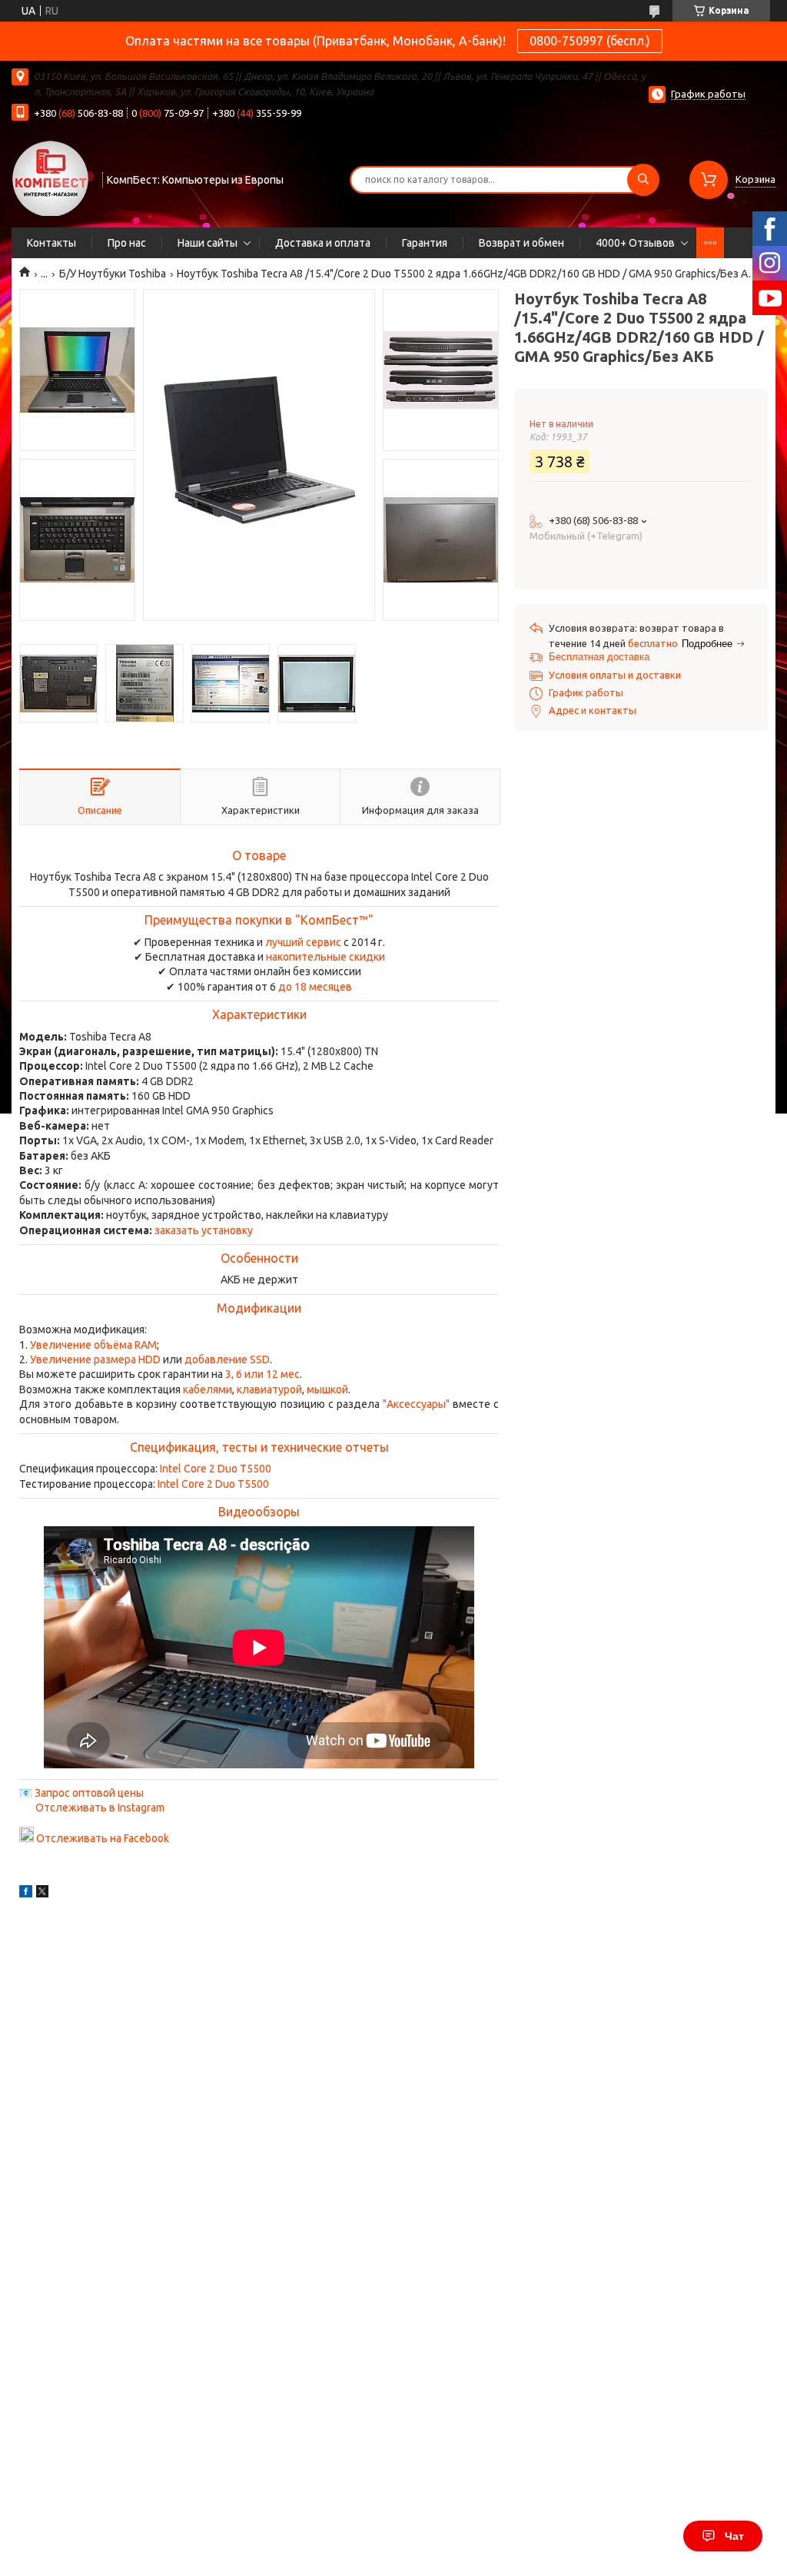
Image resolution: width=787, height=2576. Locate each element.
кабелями (208, 1389)
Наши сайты (208, 243)
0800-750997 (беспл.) (590, 41)
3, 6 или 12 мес (262, 1374)
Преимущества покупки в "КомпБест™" (259, 920)
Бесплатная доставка (599, 657)
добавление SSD (227, 1359)
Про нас (127, 243)
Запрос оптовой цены (89, 1793)
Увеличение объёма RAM (93, 1345)
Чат (734, 2536)
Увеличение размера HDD (95, 1359)
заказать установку (204, 1230)
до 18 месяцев (315, 987)
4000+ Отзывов (635, 243)
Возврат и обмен (521, 243)
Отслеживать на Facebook (103, 1838)
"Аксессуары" (416, 1404)
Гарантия (425, 243)
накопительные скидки (325, 957)
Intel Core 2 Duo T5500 (216, 1469)
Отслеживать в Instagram (100, 1808)
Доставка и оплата (323, 243)
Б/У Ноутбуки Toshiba (113, 274)
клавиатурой (269, 1389)
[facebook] (26, 1894)
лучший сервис (303, 942)
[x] (42, 1894)
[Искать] (643, 180)
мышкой (327, 1389)
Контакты (51, 243)
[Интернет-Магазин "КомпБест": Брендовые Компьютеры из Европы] (50, 178)
